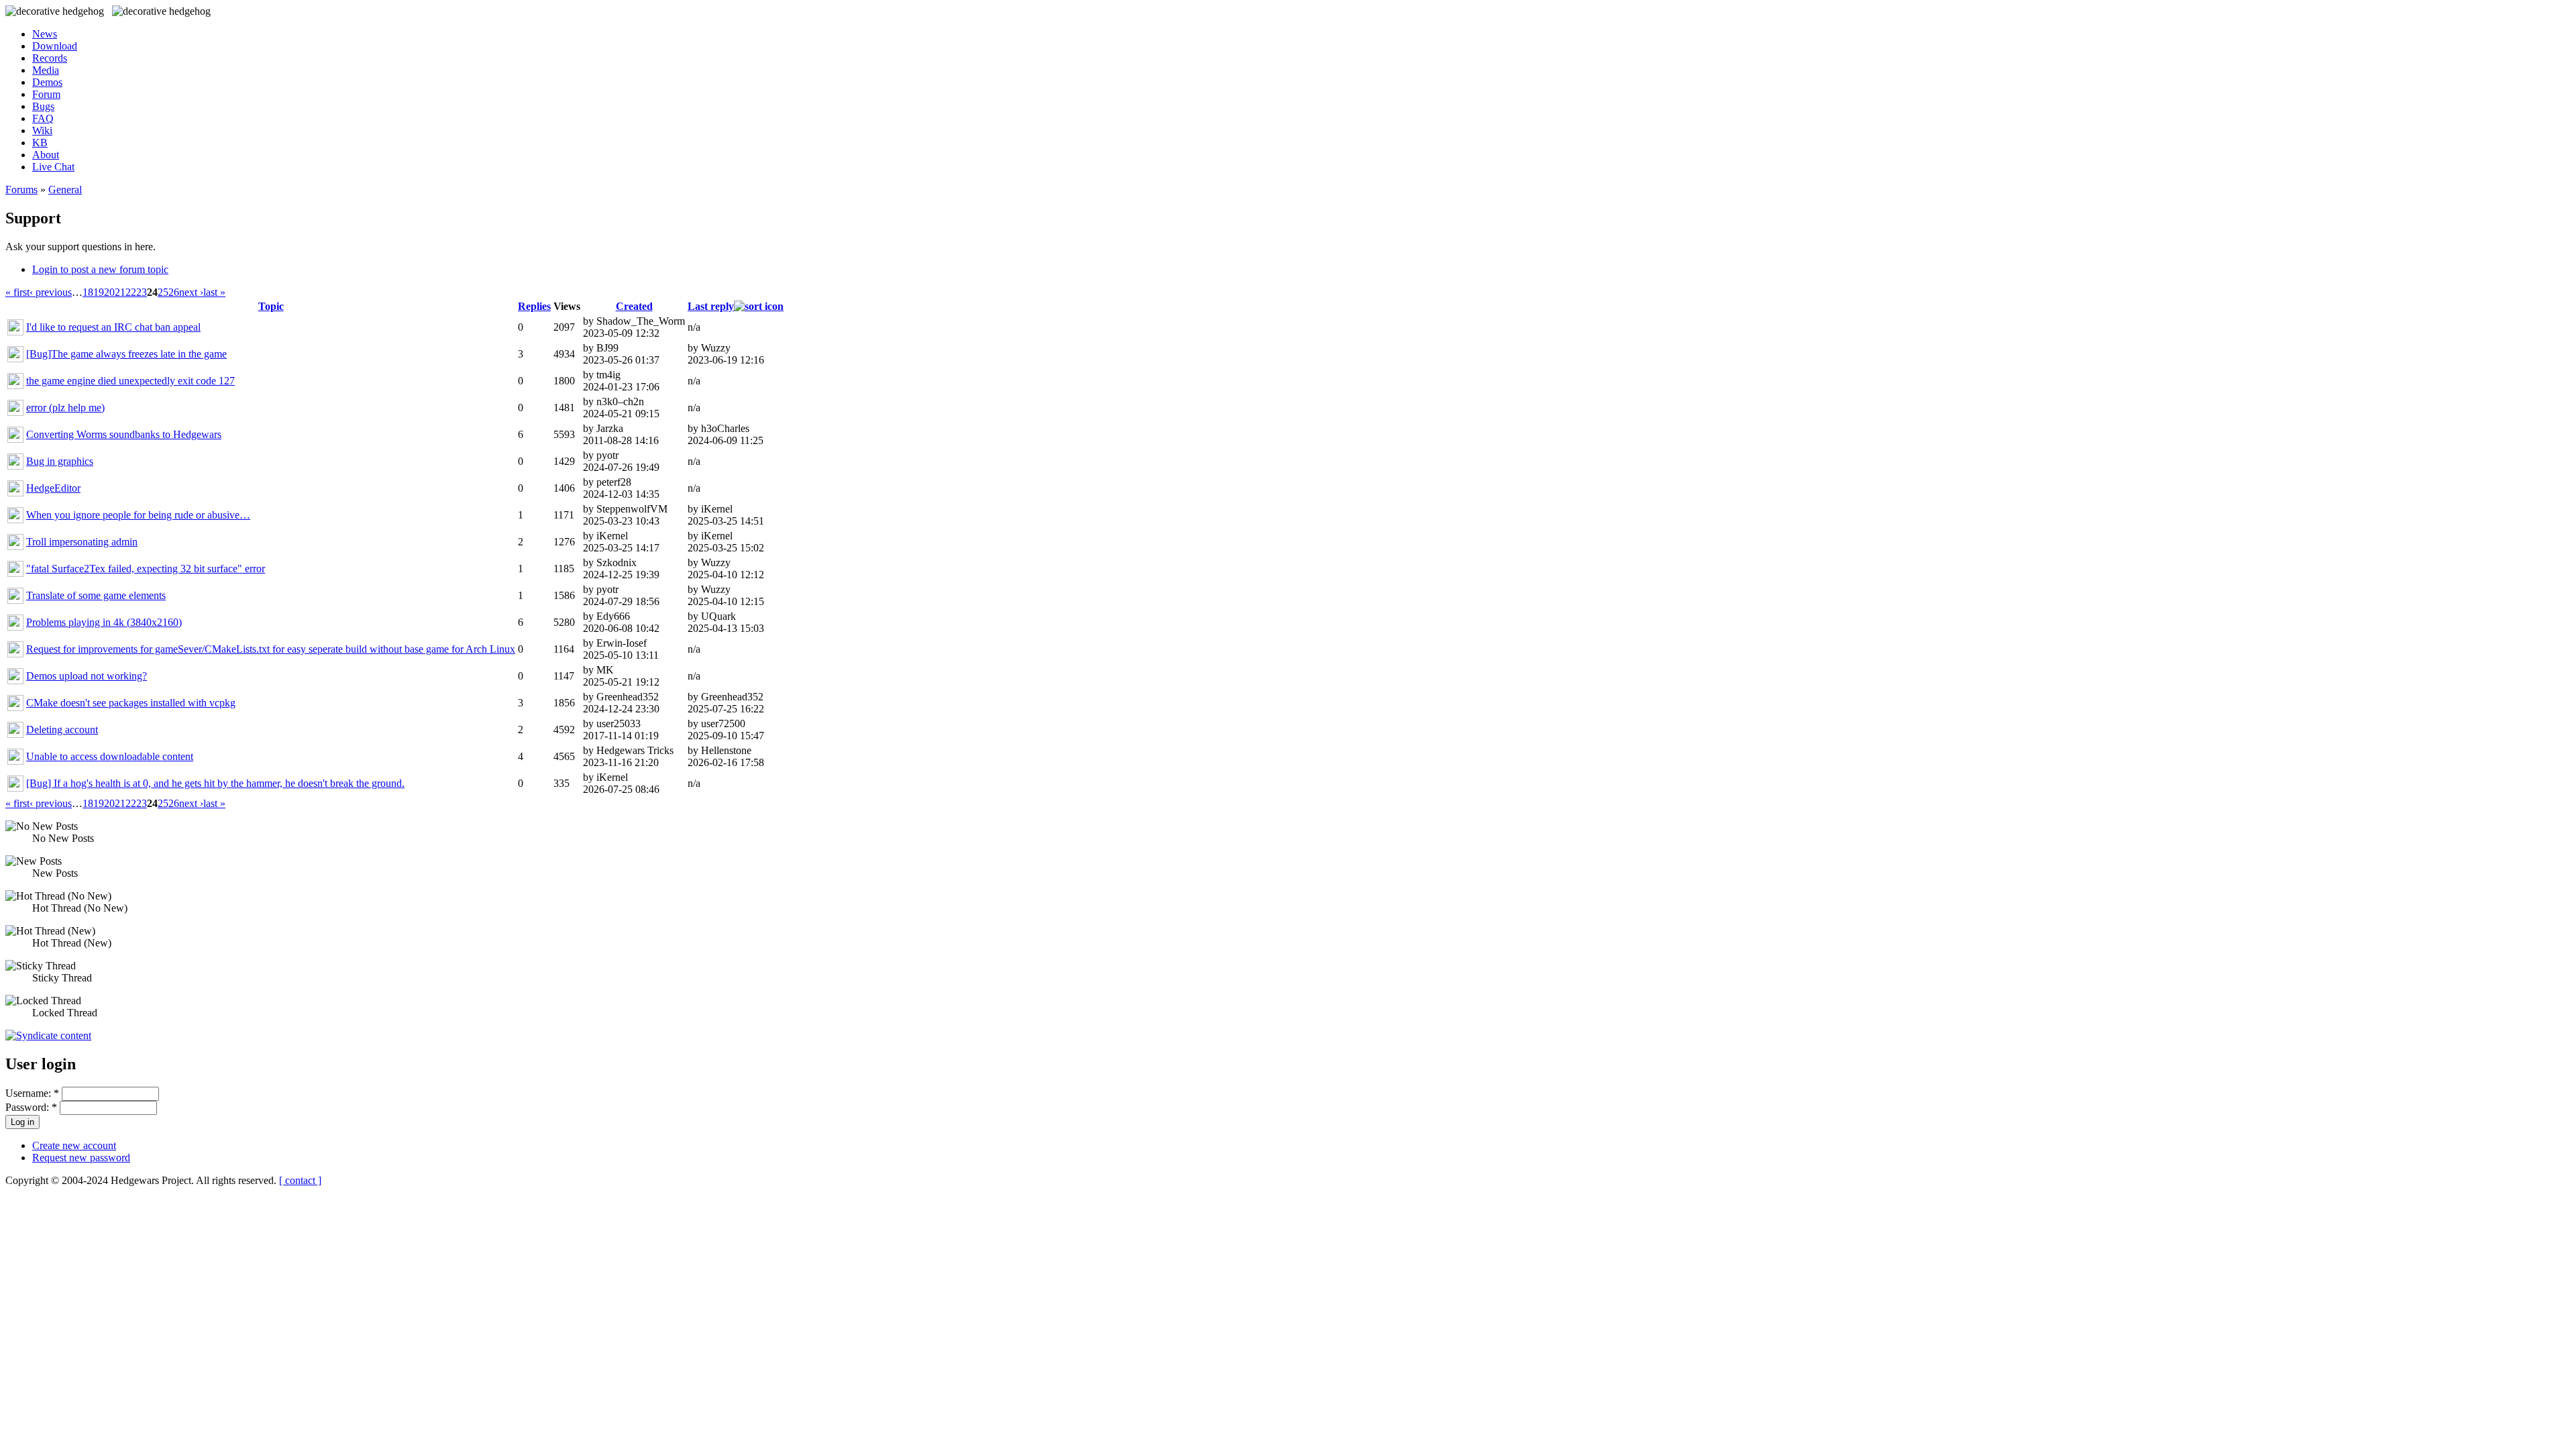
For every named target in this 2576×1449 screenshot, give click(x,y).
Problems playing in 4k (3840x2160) (104, 622)
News (45, 34)
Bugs (43, 106)
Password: (31, 1107)
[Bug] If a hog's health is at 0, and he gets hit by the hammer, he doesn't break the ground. (215, 783)
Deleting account (62, 730)
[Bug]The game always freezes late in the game (126, 354)
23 (142, 292)
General (65, 190)
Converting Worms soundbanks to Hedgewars (124, 434)
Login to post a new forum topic (100, 269)
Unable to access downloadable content (110, 756)
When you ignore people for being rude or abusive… (138, 515)
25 (163, 292)
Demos (47, 82)
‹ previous (51, 292)
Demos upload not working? (87, 676)
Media (46, 70)
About (46, 155)
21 (120, 292)
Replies (534, 306)
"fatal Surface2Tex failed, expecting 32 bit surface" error (146, 569)
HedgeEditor (53, 488)
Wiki (42, 130)
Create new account (74, 1145)
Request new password (81, 1158)
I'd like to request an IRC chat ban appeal (113, 327)
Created (634, 306)
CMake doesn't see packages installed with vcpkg (131, 703)
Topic (271, 306)
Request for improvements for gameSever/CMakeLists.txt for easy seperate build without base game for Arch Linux (271, 649)
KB (40, 143)
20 (109, 292)
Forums (21, 190)
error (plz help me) (65, 408)
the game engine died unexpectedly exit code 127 (130, 381)
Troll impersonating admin (82, 542)
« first (17, 292)
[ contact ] (300, 1180)
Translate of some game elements (96, 595)
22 (131, 292)
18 (88, 292)
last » (214, 292)
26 (174, 292)
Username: (32, 1093)
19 (99, 292)
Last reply (711, 306)
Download (55, 46)
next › (191, 292)
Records (50, 58)
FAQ (43, 118)
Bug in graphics (60, 461)
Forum (46, 94)
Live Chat (53, 167)
